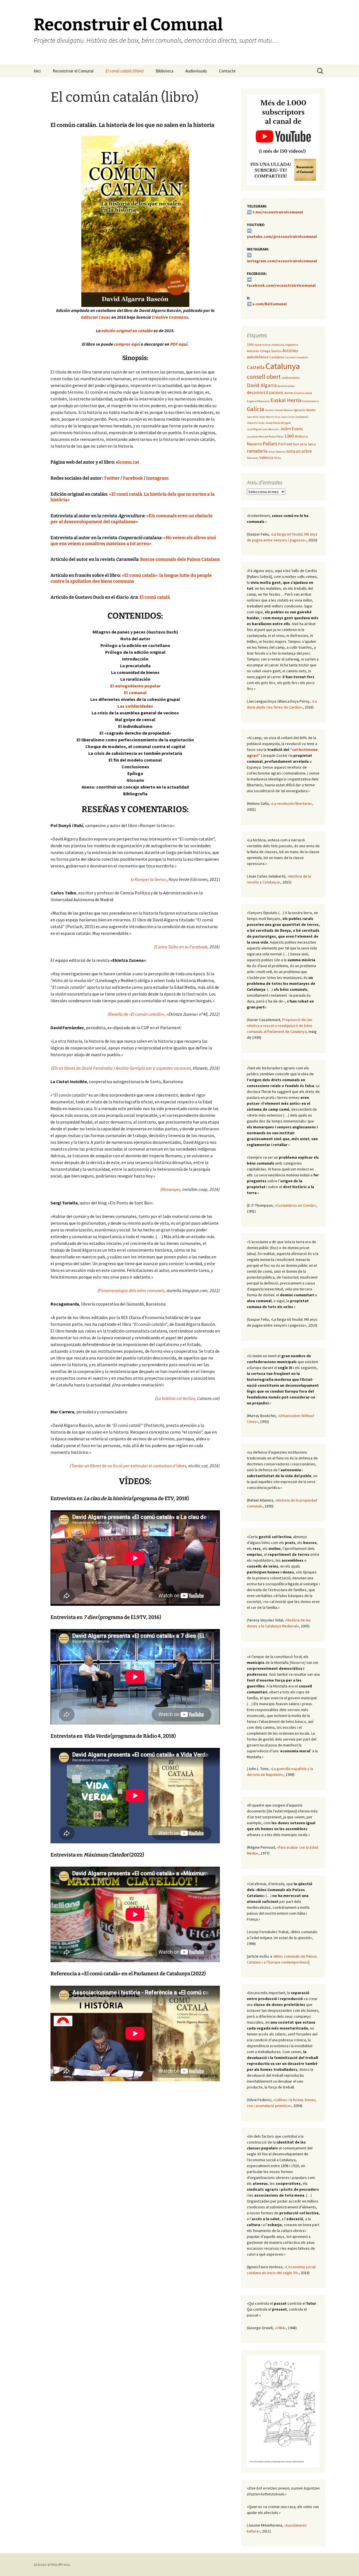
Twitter (112, 478)
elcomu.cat (127, 462)
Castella (256, 367)
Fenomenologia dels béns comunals (132, 1290)
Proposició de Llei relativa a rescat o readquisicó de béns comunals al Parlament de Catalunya (280, 1026)
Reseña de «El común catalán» (137, 1014)
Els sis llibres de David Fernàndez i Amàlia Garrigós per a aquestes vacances (122, 1068)
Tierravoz (253, 458)
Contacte (227, 71)
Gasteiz (270, 410)
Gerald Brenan (284, 410)
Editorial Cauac (96, 317)
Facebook (133, 478)
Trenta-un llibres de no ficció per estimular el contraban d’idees (129, 1466)
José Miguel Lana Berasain (263, 429)
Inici (37, 71)
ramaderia (257, 451)
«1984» (280, 2328)
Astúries (290, 351)
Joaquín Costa (256, 423)
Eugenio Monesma (258, 401)
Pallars (270, 444)
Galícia (256, 409)
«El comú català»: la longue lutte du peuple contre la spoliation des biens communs (131, 578)
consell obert (264, 377)
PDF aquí (179, 344)
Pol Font (285, 444)
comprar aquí (127, 344)
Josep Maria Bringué (278, 423)
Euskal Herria (286, 400)
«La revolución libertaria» (291, 803)
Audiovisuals (196, 71)
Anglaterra (292, 345)
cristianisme (291, 378)
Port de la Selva (304, 444)
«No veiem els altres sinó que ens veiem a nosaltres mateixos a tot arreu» (133, 541)
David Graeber (286, 386)
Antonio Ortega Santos (264, 351)
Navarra (254, 444)
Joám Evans (292, 429)
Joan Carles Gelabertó (294, 417)
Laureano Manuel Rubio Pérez (265, 437)
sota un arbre (299, 451)
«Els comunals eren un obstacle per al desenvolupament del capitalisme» (132, 519)
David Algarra (262, 385)
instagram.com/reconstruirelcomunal (282, 261)
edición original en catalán (127, 331)
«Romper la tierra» (150, 879)
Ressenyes (171, 1189)
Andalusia (278, 345)
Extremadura (311, 401)
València (266, 457)
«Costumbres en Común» (295, 1205)
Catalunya (283, 366)
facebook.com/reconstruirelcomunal (281, 285)
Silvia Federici (277, 452)
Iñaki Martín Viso (270, 417)
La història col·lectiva (176, 1398)
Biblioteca (164, 71)
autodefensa (258, 357)
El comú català (155, 597)
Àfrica (278, 458)
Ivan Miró (253, 417)
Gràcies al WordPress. (52, 2564)
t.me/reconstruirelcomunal (278, 212)
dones (289, 393)
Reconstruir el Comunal (73, 71)
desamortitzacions (265, 392)
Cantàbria (277, 357)
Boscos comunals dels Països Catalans (179, 559)
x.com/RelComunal (270, 304)
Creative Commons (170, 317)
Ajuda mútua (263, 345)
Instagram (157, 478)
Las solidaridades (135, 706)
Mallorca (301, 436)
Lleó (289, 436)
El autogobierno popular (135, 686)
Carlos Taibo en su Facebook (182, 947)
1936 (250, 344)
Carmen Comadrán (297, 357)
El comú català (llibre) (125, 71)
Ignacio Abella (305, 410)
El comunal (135, 693)
